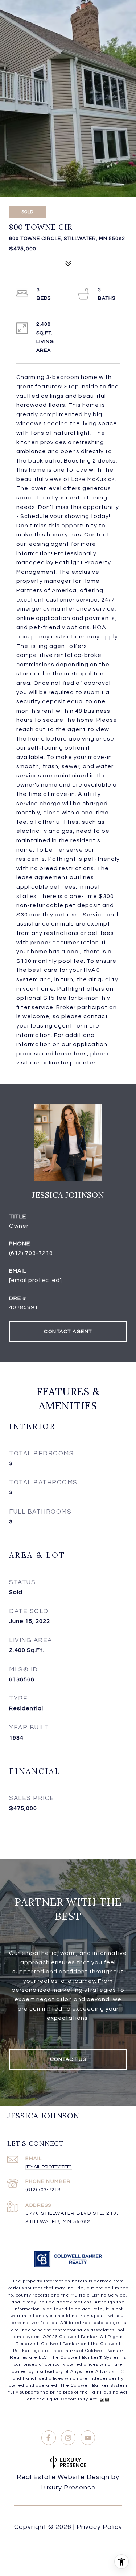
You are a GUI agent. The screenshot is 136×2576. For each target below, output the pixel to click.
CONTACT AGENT (68, 1332)
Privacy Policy (99, 2527)
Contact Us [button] (68, 2059)
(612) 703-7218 (31, 1253)
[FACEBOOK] (49, 2438)
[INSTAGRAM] (68, 2438)
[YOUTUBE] (88, 2438)
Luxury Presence (68, 2488)
